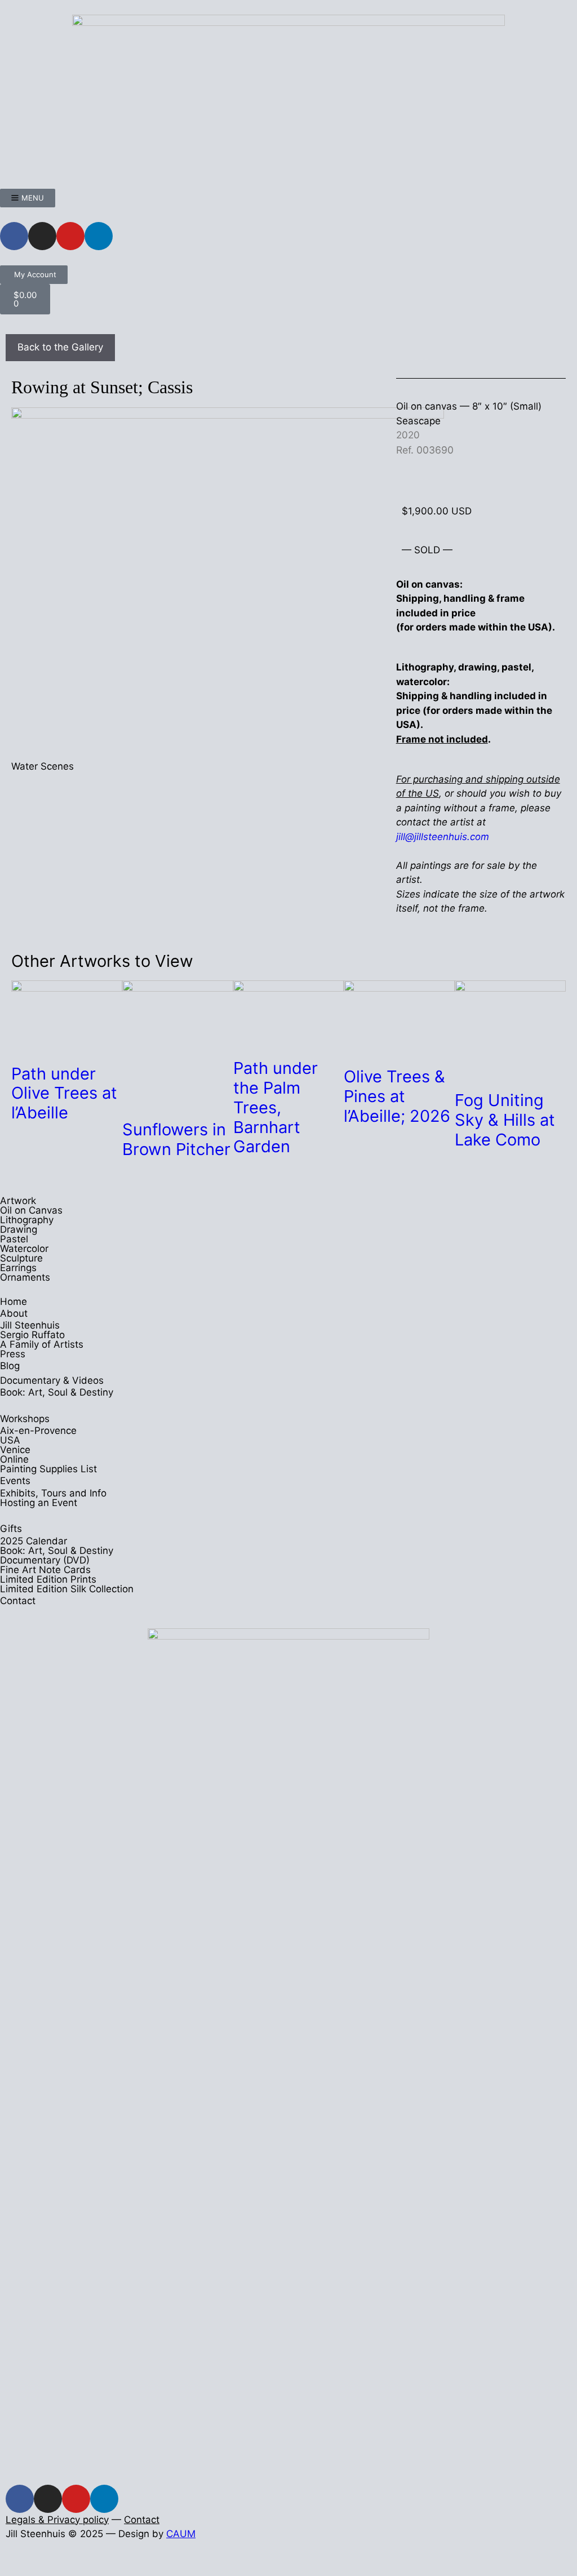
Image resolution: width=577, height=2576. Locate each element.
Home (14, 1302)
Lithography (27, 1220)
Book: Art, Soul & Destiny (57, 1392)
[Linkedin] (99, 236)
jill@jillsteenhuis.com (443, 837)
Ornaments (25, 1277)
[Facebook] (14, 236)
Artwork (18, 1201)
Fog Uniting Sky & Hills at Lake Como (505, 1120)
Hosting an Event (39, 1503)
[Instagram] (42, 236)
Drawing (19, 1229)
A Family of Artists (42, 1344)
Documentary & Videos (52, 1380)
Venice (15, 1450)
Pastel (14, 1239)
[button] (4, 2568)
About (14, 1313)
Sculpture (21, 1258)
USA (10, 1440)
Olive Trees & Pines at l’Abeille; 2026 (397, 1096)
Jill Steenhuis (30, 1325)
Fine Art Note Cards (45, 1570)
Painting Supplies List (48, 1469)
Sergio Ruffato (32, 1335)
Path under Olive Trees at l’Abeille (64, 1093)
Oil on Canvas (31, 1210)
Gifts (11, 1529)
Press (13, 1354)
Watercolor (24, 1249)
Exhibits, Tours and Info (53, 1493)
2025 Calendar (34, 1541)
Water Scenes (43, 766)
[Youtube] (70, 236)
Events (15, 1481)
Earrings (18, 1268)
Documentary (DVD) (45, 1560)
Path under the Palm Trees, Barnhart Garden (276, 1107)
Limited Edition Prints (48, 1579)
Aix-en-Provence (38, 1431)
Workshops (25, 1419)
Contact (18, 1601)
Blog (10, 1366)
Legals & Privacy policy (57, 2520)
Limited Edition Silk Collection (67, 1589)
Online (14, 1459)
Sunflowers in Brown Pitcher (176, 1139)
